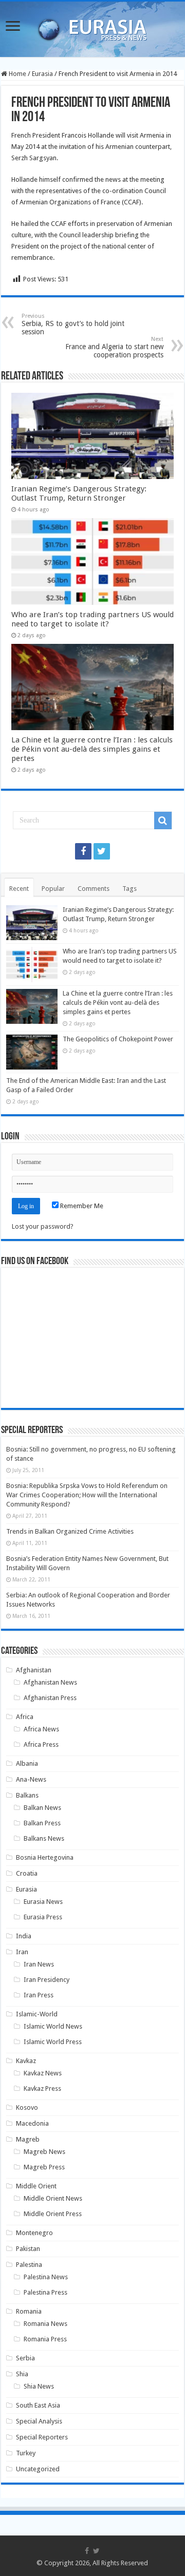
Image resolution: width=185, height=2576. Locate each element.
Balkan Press (42, 1823)
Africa (25, 1717)
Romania (29, 2311)
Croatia (27, 1873)
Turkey (26, 2453)
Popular (53, 889)
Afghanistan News (50, 1682)
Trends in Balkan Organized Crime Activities (70, 1531)
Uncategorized (38, 2469)
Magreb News (44, 2152)
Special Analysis (39, 2421)
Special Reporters (42, 2437)
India (24, 1936)
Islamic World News (53, 2026)
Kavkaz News (43, 2073)
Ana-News (31, 1779)
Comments (94, 889)
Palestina (29, 2265)
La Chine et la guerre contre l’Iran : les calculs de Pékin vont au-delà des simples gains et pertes (92, 749)
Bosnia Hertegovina (45, 1857)
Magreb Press (44, 2167)
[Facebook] (83, 851)
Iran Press (39, 1995)
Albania (27, 1763)
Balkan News (42, 1808)
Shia (22, 2374)
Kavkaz (26, 2061)
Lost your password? (43, 1226)
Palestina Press (45, 2292)
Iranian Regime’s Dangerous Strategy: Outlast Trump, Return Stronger (79, 493)
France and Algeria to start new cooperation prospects (114, 347)
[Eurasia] (92, 27)
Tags (129, 889)
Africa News (41, 1729)
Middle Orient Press (53, 2214)
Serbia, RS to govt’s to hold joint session (73, 324)
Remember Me (81, 1206)
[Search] (163, 820)
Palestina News (46, 2277)
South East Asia (38, 2405)
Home (17, 74)
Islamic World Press (53, 2042)
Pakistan (28, 2249)
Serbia (25, 2358)
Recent (19, 889)
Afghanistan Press (50, 1698)
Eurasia (42, 74)
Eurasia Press (43, 1917)
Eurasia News (43, 1902)
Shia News (39, 2386)
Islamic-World (37, 2014)
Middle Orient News (53, 2198)
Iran (22, 1952)
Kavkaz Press (42, 2088)
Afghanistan (34, 1670)
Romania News (45, 2324)
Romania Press (45, 2339)
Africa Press (41, 1744)
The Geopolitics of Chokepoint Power (118, 1039)
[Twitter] (102, 851)
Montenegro (34, 2233)
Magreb (28, 2139)
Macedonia (32, 2123)
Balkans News (44, 1838)
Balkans (27, 1795)
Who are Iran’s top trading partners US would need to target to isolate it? (92, 619)
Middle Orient (36, 2186)
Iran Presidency (47, 1980)
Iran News (39, 1964)
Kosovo (27, 2107)
